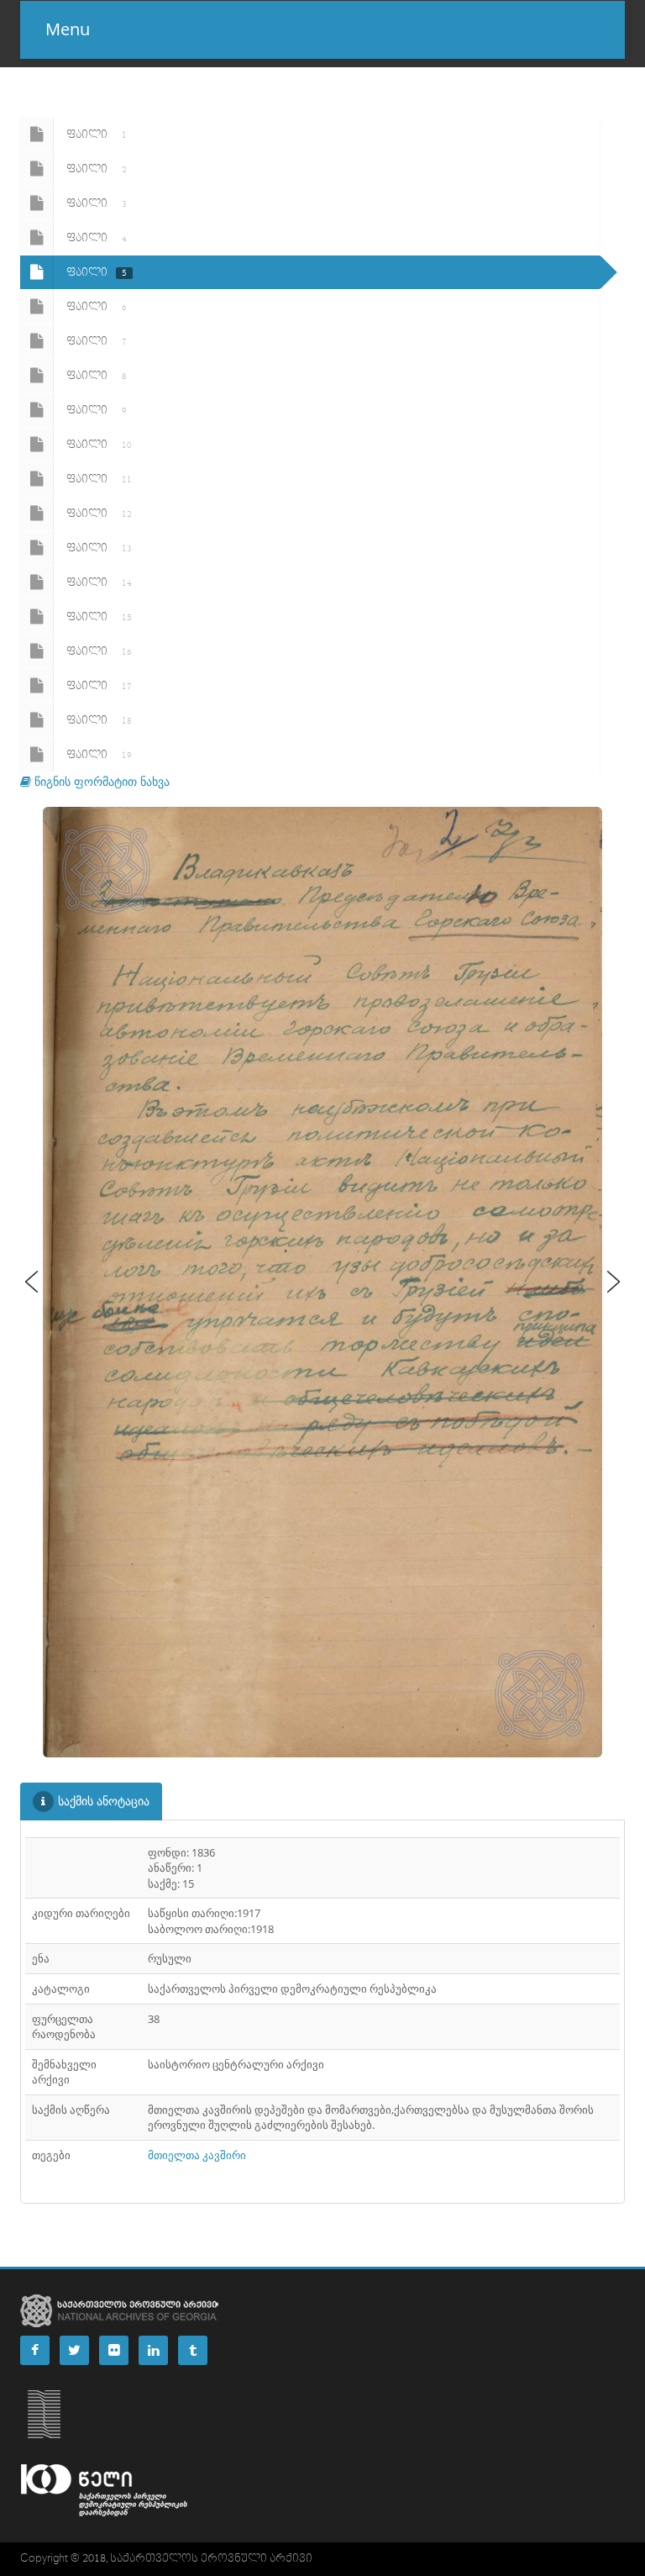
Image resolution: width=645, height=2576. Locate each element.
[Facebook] (35, 2350)
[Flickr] (114, 2350)
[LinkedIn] (153, 2350)
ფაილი (97, 134)
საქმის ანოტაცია (104, 1801)
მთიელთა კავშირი (197, 2155)
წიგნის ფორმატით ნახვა (100, 781)
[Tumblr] (193, 2350)
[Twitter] (74, 2350)
